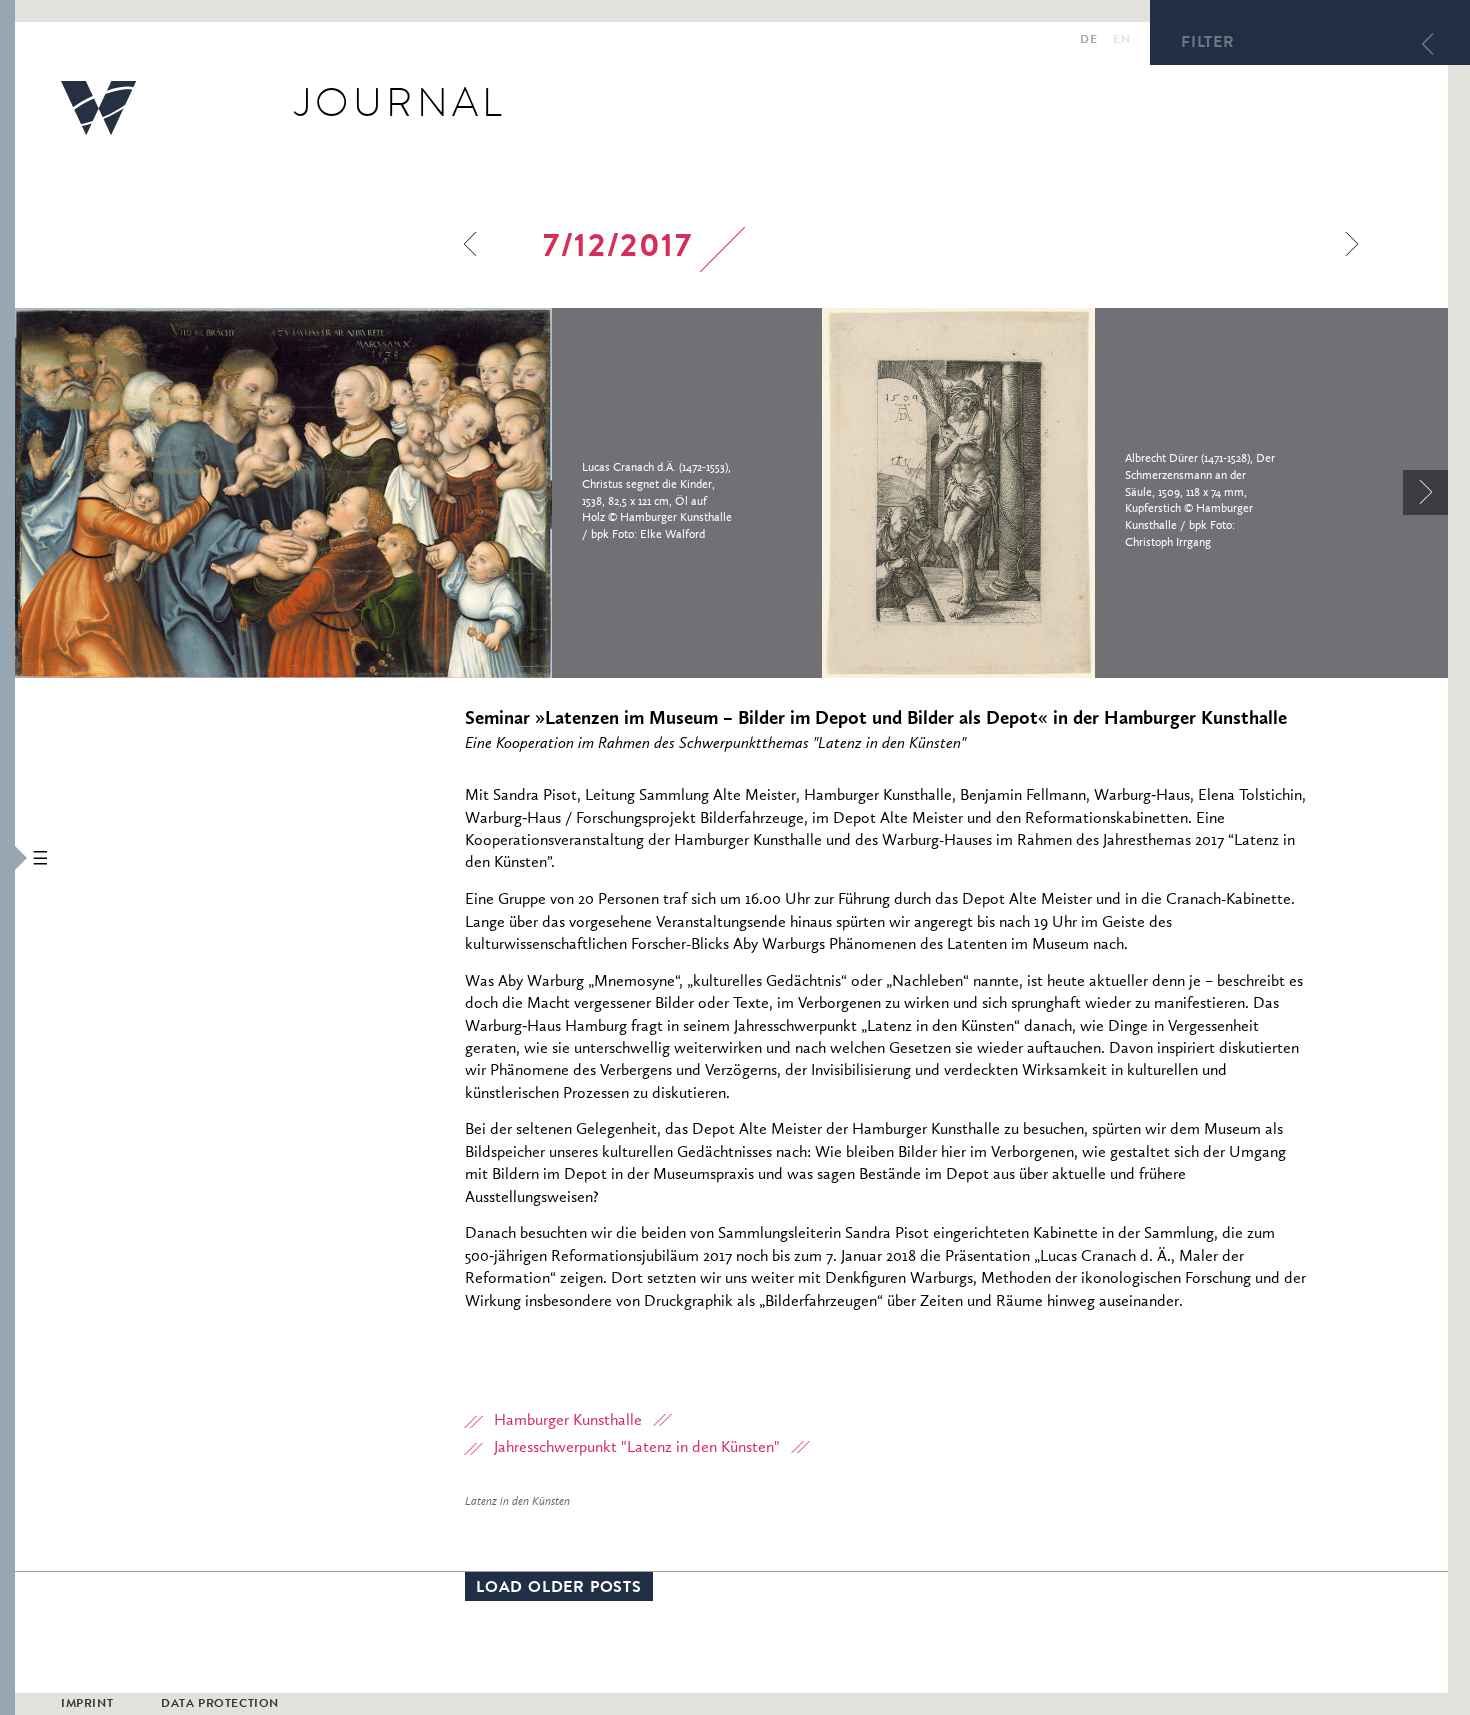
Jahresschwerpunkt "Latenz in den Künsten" (637, 1448)
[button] (7, 857)
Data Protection (220, 1705)
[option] (418, 493)
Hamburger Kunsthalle (568, 1421)
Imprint (87, 1705)
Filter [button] (1208, 44)
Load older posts (559, 1589)
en (1121, 41)
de (1088, 41)
